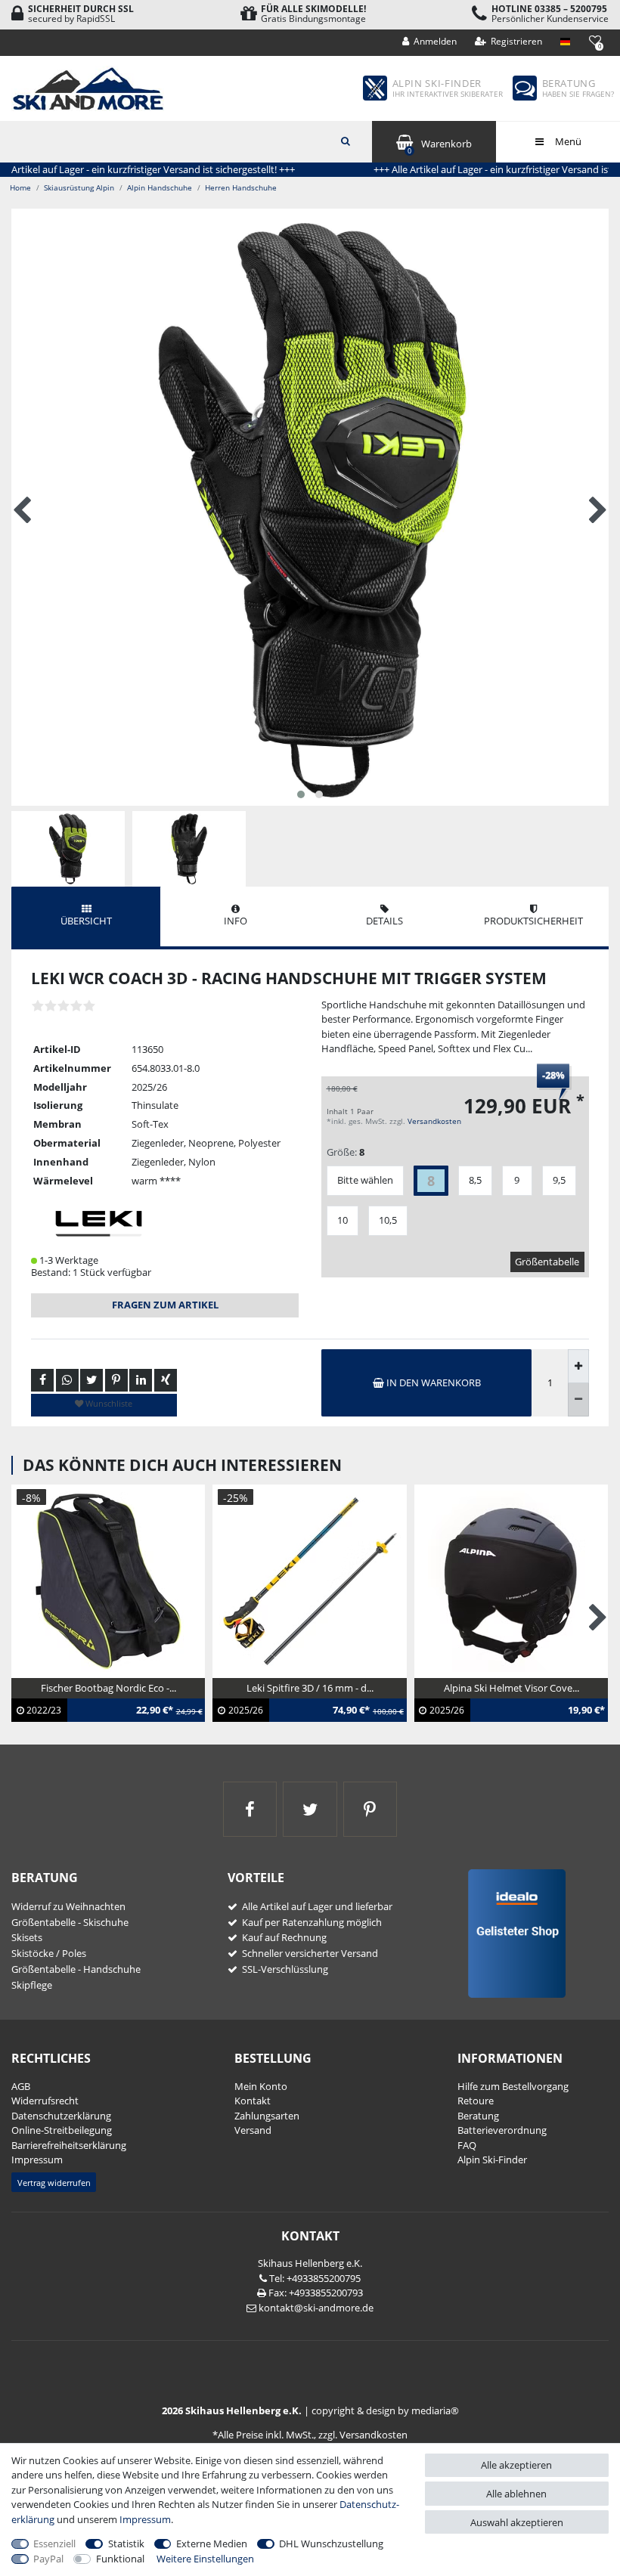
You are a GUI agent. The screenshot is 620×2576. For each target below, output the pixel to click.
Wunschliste (108, 1403)
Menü (567, 141)
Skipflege (32, 1985)
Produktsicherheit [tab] (533, 921)
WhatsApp (67, 1380)
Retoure (476, 2101)
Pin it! (116, 1380)
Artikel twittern (91, 1380)
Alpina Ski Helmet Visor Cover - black (506, 1696)
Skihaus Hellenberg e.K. (310, 2263)
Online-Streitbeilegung (62, 2130)
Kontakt (253, 2101)
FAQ (467, 2145)
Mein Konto (261, 2086)
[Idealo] (511, 1933)
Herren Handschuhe (241, 187)
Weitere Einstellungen (205, 2559)
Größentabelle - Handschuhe (76, 1969)
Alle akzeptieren (516, 2465)
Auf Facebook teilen (42, 1380)
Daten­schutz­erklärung (61, 2116)
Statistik (126, 2543)
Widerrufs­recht (45, 2101)
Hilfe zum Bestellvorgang (513, 2086)
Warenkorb (440, 146)
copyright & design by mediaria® (385, 2410)
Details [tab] (384, 921)
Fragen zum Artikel (165, 1305)
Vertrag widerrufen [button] (54, 2183)
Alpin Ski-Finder (492, 2160)
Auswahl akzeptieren (517, 2522)
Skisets (27, 1937)
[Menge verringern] (578, 1400)
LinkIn (141, 1380)
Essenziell (54, 2543)
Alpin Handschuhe (160, 187)
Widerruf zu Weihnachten (68, 1906)
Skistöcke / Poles (49, 1953)
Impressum (37, 2160)
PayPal (48, 2559)
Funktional (120, 2559)
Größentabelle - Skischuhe (70, 1922)
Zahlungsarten (267, 2116)
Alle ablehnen (516, 2494)
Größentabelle (547, 1262)
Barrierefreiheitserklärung (69, 2145)
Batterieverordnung (502, 2130)
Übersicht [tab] (86, 921)
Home (20, 187)
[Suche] (346, 140)
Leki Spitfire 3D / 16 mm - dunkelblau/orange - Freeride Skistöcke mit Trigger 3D (288, 1711)
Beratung (478, 2116)
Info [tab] (236, 921)
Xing (166, 1380)
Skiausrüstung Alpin (79, 187)
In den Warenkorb (432, 1382)
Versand (253, 2130)
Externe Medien (212, 2543)
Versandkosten (434, 1121)
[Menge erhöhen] (578, 1366)
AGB (21, 2086)
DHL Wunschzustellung (331, 2543)
